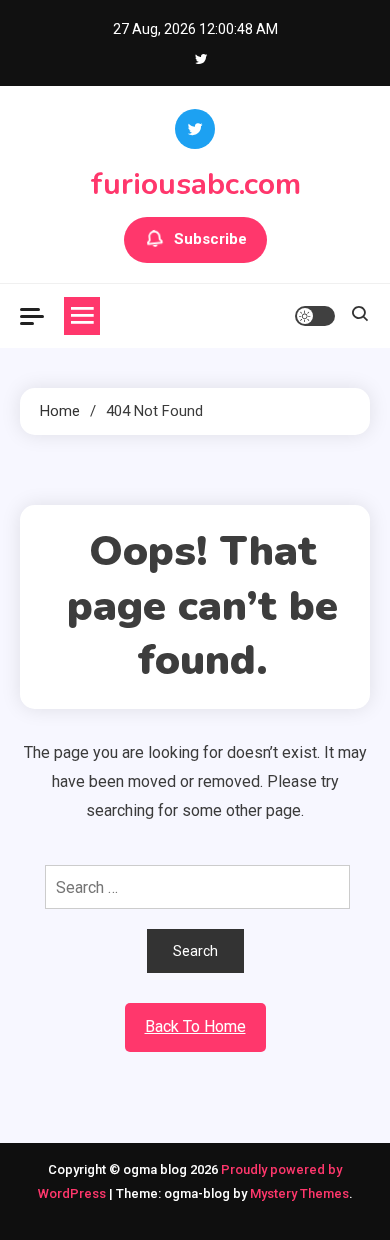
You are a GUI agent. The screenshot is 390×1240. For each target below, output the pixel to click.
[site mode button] (315, 316)
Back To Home (195, 1026)
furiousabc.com (195, 184)
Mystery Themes (299, 1193)
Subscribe (210, 239)
